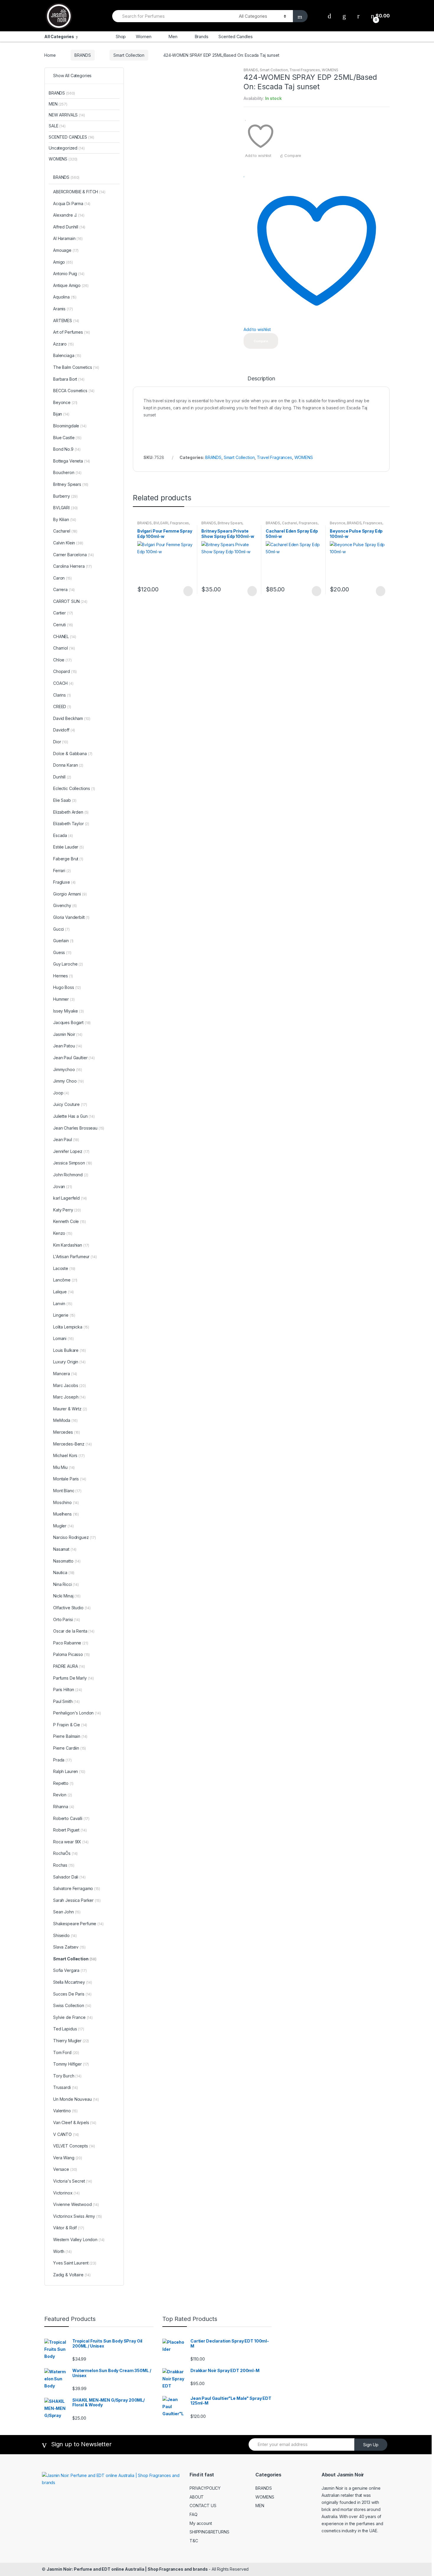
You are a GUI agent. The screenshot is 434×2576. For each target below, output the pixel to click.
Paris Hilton (68, 1690)
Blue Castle (67, 438)
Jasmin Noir (68, 1034)
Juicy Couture (70, 1104)
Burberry (65, 496)
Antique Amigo (71, 285)
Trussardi (66, 2087)
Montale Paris (70, 1479)
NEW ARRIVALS (67, 115)
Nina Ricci (66, 1584)
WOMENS (330, 70)
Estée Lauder (68, 847)
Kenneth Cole (70, 1221)
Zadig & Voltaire (72, 2275)
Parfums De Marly (74, 1678)
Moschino (66, 1502)
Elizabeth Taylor (71, 824)
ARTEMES (66, 321)
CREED (62, 707)
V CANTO (66, 2134)
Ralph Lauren (69, 1771)
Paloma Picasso (71, 1654)
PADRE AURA (69, 1666)
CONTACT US (203, 2506)
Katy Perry (67, 1210)
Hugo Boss (67, 987)
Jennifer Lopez (71, 1151)
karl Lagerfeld (70, 1198)
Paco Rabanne (71, 1643)
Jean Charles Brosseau (79, 1128)
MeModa (65, 1420)
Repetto (63, 1783)
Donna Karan (68, 765)
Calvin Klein (68, 543)
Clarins (62, 695)
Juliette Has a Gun (74, 1116)
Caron (62, 578)
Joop (61, 1093)
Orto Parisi (67, 1619)
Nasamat (65, 1549)
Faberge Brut (68, 859)
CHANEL (65, 636)
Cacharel (289, 523)
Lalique (63, 1292)
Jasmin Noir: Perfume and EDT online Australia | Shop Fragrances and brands (127, 2569)
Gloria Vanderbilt (71, 917)
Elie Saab (65, 800)
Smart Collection (129, 55)
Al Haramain (68, 238)
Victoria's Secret (73, 2181)
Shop (121, 37)
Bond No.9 (67, 449)
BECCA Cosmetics (74, 391)
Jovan (63, 1186)
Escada (63, 835)
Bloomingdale (70, 426)
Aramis (63, 309)
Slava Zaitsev (69, 1947)
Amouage (66, 250)
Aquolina (65, 297)
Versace (65, 2169)
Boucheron (67, 472)
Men (173, 37)
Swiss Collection (72, 2005)
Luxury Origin (69, 1362)
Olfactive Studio (72, 1608)
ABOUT (197, 2497)
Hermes (63, 976)
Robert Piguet (70, 1830)
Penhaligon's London (77, 1713)
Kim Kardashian (71, 1245)
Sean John (67, 1912)
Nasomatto (67, 1561)
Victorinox (66, 2193)
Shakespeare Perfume (78, 1924)
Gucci (61, 929)
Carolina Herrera (72, 566)
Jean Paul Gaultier (74, 1058)
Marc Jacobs (70, 1385)
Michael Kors (69, 1455)
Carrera (64, 589)
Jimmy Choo (68, 1081)
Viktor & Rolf (68, 2228)
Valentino (65, 2111)
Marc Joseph (69, 1397)
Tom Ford (66, 2052)
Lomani (63, 1338)
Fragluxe (64, 882)
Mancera (65, 1374)
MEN (58, 104)
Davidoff (64, 730)
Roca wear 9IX (71, 1842)
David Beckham (72, 718)
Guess (62, 952)
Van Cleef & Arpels (75, 2122)
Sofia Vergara (70, 1970)
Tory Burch (67, 2076)
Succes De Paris (72, 1994)
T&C (194, 2541)
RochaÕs (65, 1853)
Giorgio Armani (70, 894)
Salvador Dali (69, 1877)
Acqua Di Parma (72, 203)
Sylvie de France (73, 2017)
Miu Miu (64, 1467)
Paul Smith (66, 1701)
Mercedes (67, 1432)
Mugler (63, 1526)
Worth (62, 2251)
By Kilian (65, 519)
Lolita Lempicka (71, 1327)
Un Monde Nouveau (76, 2099)
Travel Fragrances (305, 70)
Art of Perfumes (72, 332)
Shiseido (65, 1935)
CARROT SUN (70, 601)
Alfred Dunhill (69, 227)
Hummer (64, 999)
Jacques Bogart (72, 1022)
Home (50, 55)
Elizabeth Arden (71, 812)
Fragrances (180, 523)
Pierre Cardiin (70, 1748)
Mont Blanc (67, 1491)
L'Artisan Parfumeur (75, 1257)
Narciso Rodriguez (75, 1537)
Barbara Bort (69, 379)
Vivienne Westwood (76, 2204)
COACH (63, 683)
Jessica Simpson (73, 1163)
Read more (187, 591)
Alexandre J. (69, 215)
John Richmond (71, 1175)
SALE (57, 126)
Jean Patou (68, 1046)
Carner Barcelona (74, 555)
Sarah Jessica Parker (77, 1900)
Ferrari (62, 871)
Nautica (64, 1572)
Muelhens (66, 1514)
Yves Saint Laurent (75, 2263)
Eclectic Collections (74, 788)
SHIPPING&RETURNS (209, 2532)
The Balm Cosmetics (76, 367)
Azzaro (63, 344)
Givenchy (65, 905)
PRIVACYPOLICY (205, 2488)
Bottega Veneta (72, 461)
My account (201, 2523)
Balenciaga (67, 355)
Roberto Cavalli (71, 1818)
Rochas (64, 1865)
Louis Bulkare (69, 1350)
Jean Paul (66, 1139)
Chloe (62, 660)
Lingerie (64, 1315)
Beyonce (337, 523)
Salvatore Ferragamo (77, 1888)
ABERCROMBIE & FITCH (79, 192)
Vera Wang (68, 2158)
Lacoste (64, 1268)
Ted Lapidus (69, 2029)
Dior (61, 742)
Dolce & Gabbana (73, 754)
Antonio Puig (69, 274)
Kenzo (63, 1233)
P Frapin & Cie (70, 1725)
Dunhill (62, 777)
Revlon (63, 1795)
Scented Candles (236, 37)
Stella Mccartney (73, 1982)
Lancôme (65, 1280)
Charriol (64, 648)
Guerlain (63, 941)
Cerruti (63, 625)
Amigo (63, 262)
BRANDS (83, 55)
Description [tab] (261, 379)
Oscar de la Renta (74, 1631)
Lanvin (63, 1304)
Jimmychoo (68, 1069)
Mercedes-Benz (72, 1444)
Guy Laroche (68, 964)
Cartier (63, 613)
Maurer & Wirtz (70, 1409)
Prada (62, 1760)
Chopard (65, 671)
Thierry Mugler (71, 2041)
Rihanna (63, 1807)
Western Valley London (79, 2240)
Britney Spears (230, 523)
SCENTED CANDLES (71, 137)
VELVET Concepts (74, 2146)
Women (143, 37)
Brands (201, 37)
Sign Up (371, 2445)
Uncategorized (67, 148)
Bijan (61, 414)
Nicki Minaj (67, 1596)
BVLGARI (161, 523)
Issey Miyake (68, 1011)
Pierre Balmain (70, 1736)
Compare (293, 155)
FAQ (194, 2514)
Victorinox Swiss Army (77, 2216)
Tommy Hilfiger (71, 2064)
